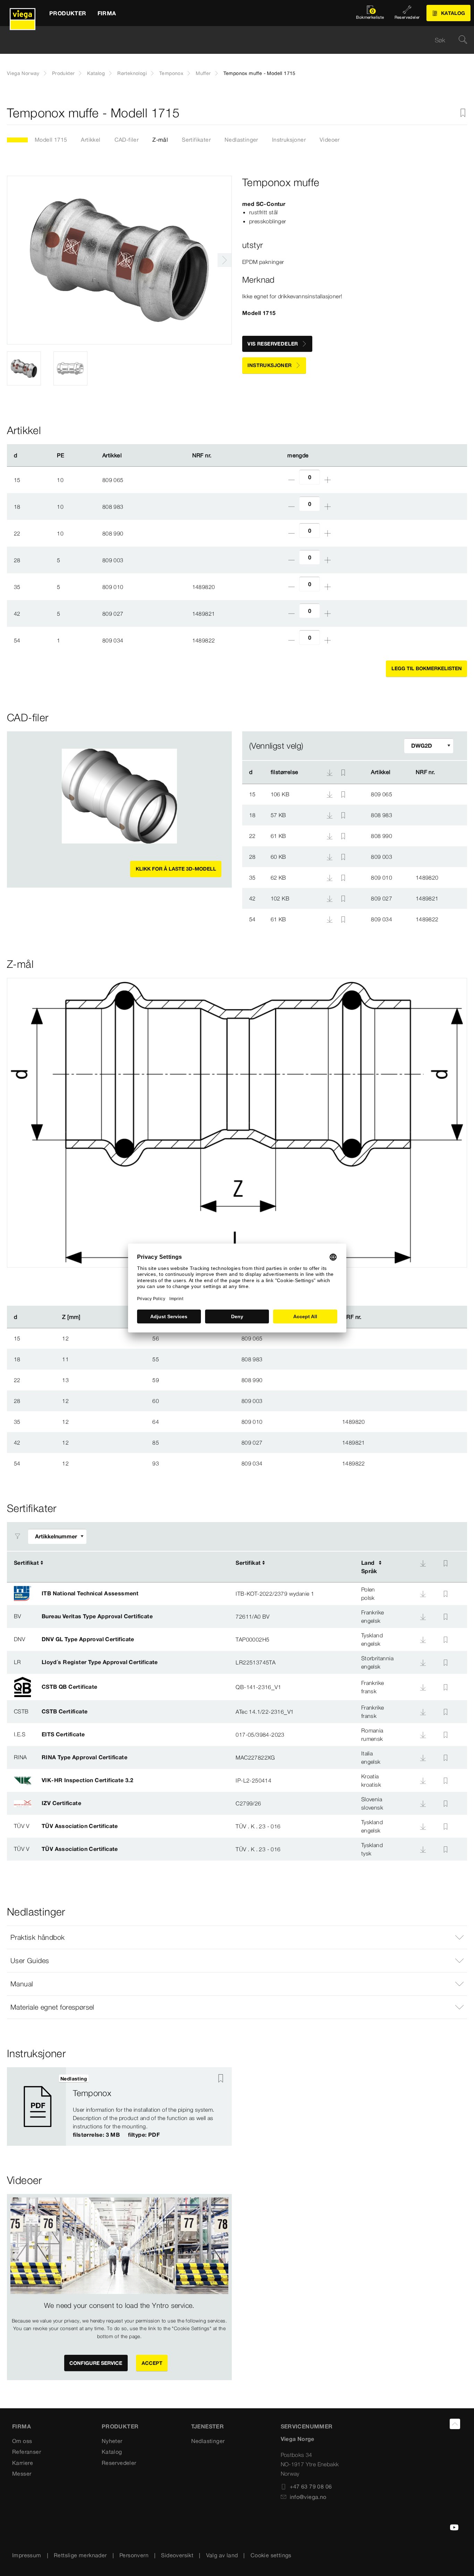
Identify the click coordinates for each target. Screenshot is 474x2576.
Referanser (27, 2452)
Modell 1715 (51, 140)
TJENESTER (208, 2426)
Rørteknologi (132, 73)
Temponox (171, 73)
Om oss (22, 2441)
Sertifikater (196, 140)
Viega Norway (23, 73)
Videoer (330, 140)
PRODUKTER (120, 2426)
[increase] (328, 480)
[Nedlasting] (330, 794)
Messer (22, 2474)
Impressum (27, 2555)
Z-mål (160, 140)
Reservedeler (119, 2463)
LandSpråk (369, 1567)
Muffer (203, 73)
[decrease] (291, 480)
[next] (225, 260)
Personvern (134, 2555)
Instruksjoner (289, 140)
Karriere (23, 2463)
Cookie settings (271, 2555)
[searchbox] (231, 40)
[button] (237, 1937)
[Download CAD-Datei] (330, 772)
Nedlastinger (241, 140)
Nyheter (112, 2441)
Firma (22, 2426)
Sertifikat (26, 1563)
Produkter (64, 73)
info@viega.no (308, 2497)
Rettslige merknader (80, 2555)
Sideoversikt (177, 2555)
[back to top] (455, 2424)
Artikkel (91, 140)
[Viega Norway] (23, 13)
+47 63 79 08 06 (311, 2486)
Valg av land (222, 2555)
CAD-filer (127, 140)
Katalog (96, 73)
